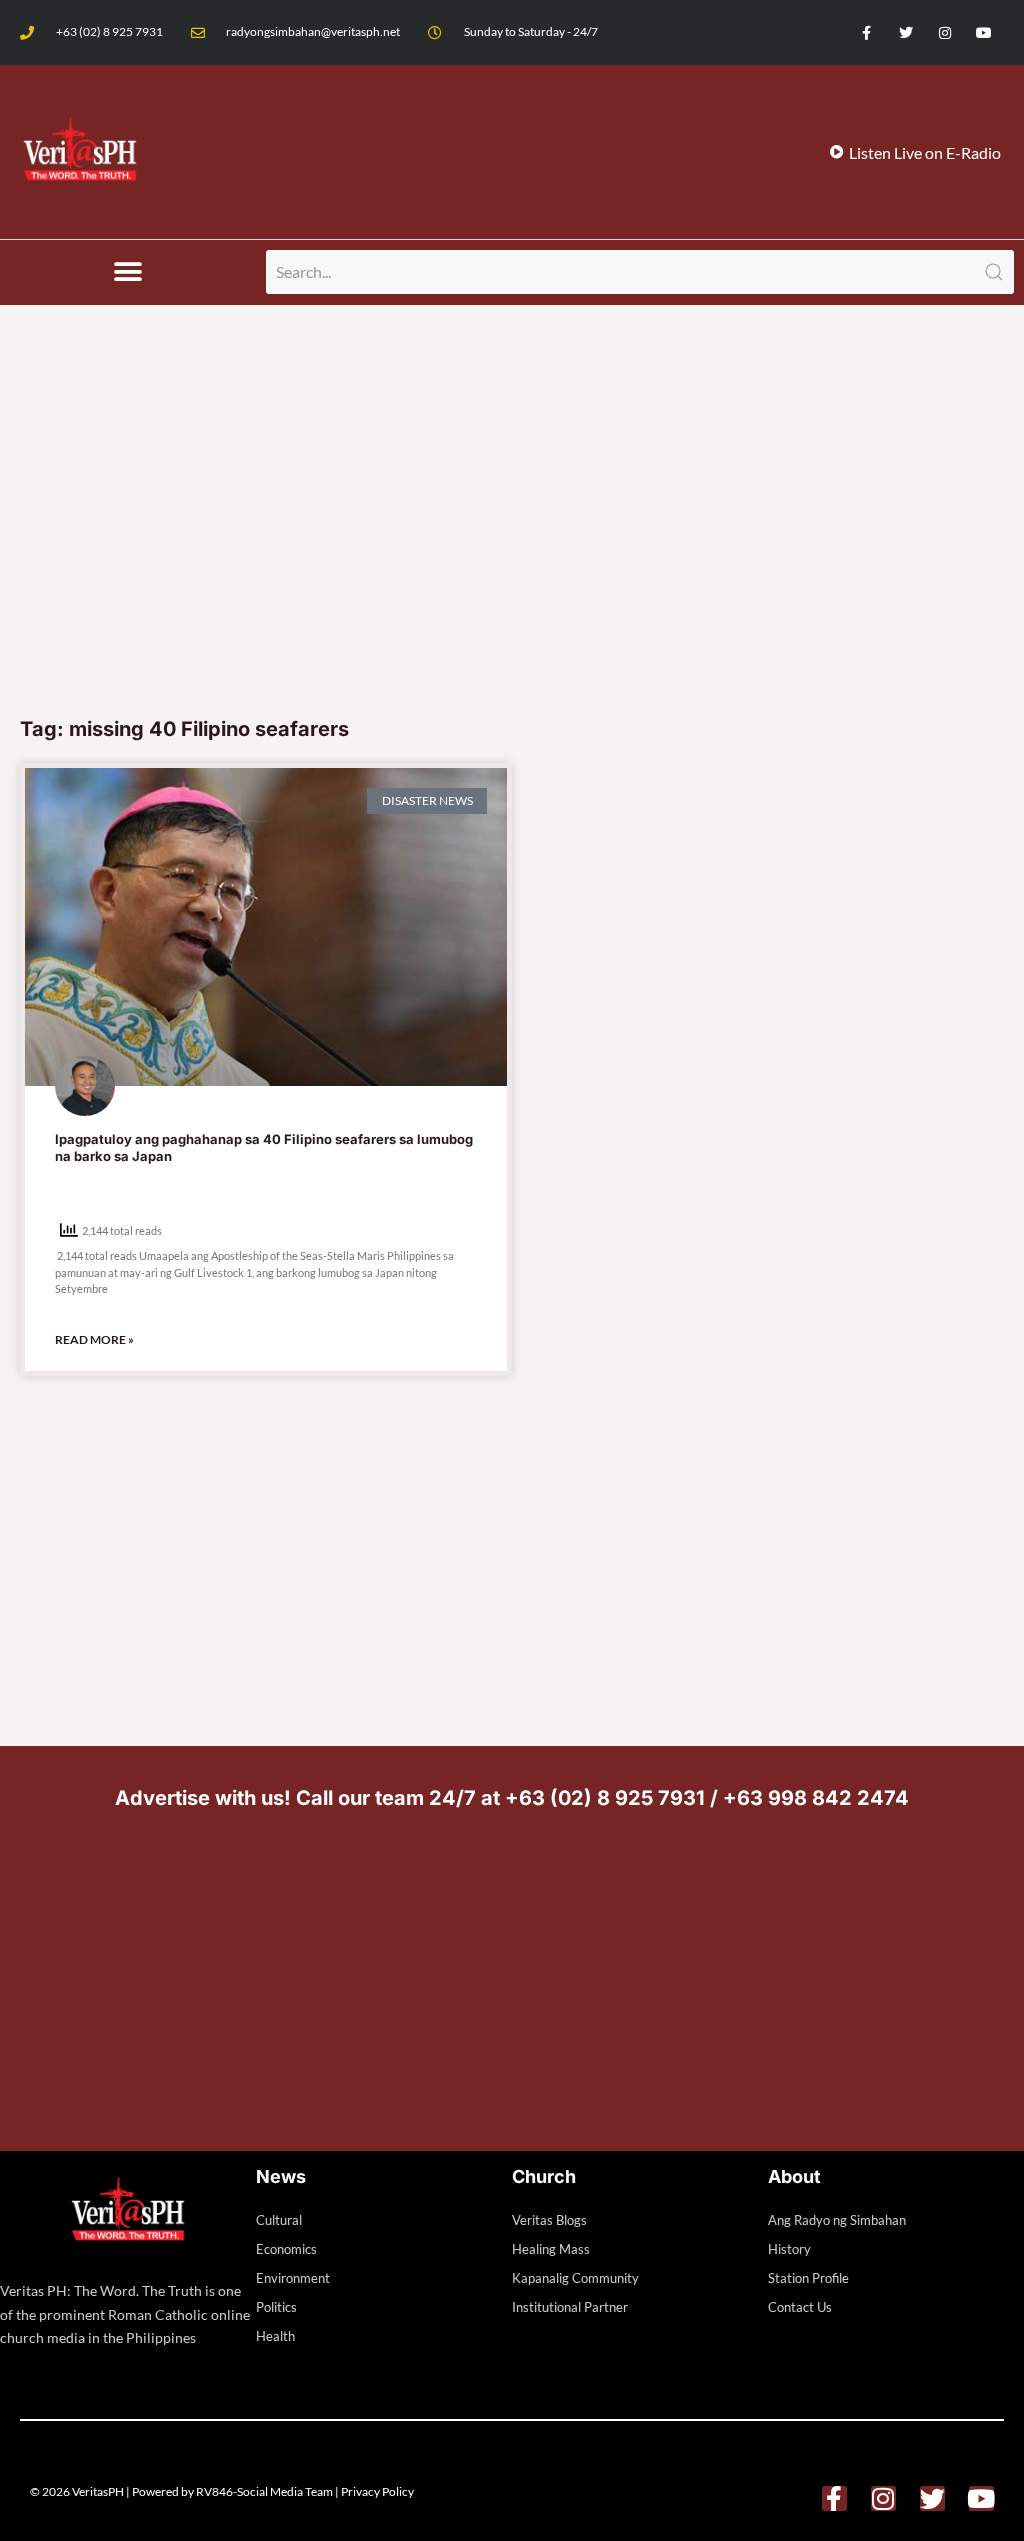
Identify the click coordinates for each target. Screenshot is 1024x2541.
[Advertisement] (512, 555)
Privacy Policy (377, 2491)
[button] (128, 272)
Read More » (94, 1339)
